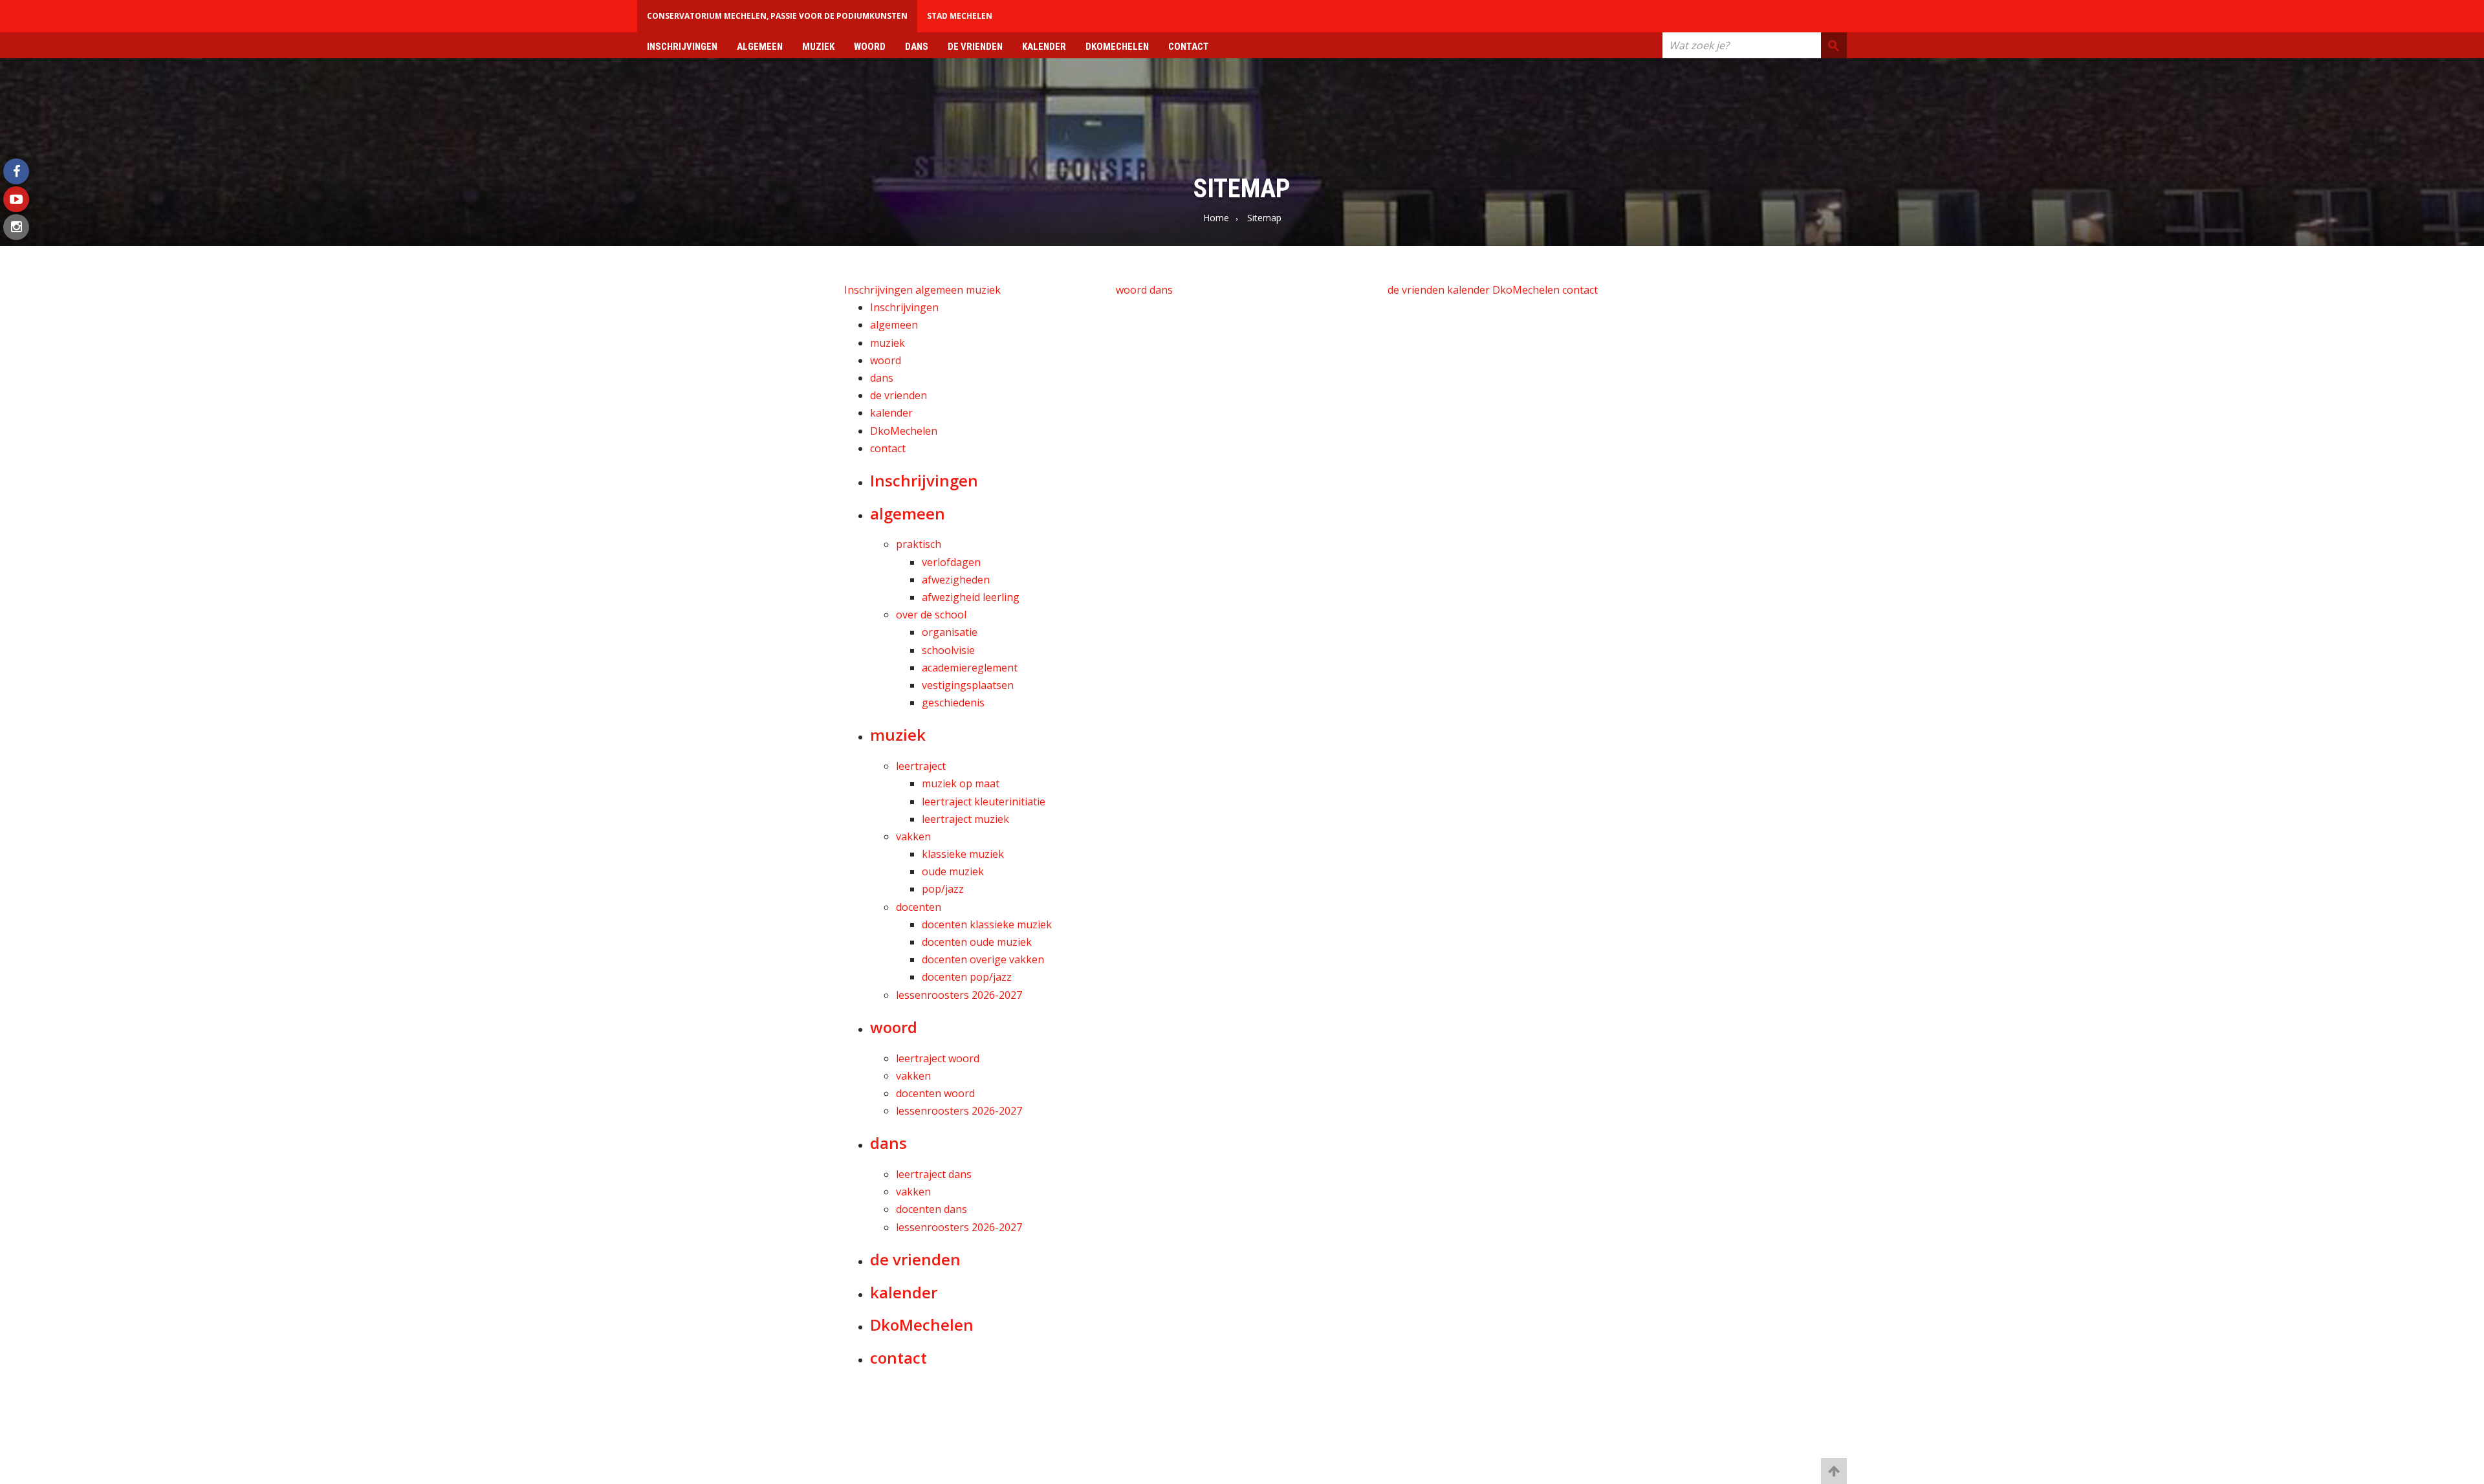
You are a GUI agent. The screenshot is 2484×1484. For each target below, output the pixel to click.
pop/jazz (943, 889)
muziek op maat (961, 783)
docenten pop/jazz (967, 977)
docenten (919, 907)
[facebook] (16, 171)
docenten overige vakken (983, 959)
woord (870, 47)
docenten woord (935, 1093)
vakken (913, 836)
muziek (818, 47)
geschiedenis (953, 703)
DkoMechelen (1117, 47)
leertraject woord (938, 1058)
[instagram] (16, 227)
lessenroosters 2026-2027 (959, 995)
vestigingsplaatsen (968, 685)
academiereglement (970, 668)
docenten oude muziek (977, 942)
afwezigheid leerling (971, 597)
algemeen (760, 47)
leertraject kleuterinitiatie (984, 802)
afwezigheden (956, 580)
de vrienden (975, 47)
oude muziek (953, 871)
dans (917, 47)
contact (1189, 47)
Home (1216, 218)
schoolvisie (948, 650)
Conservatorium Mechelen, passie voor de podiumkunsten (777, 16)
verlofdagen (951, 562)
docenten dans (931, 1209)
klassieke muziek (963, 854)
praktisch (919, 544)
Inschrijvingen (682, 47)
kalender (1044, 47)
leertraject (921, 766)
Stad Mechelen (960, 16)
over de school (931, 615)
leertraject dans (934, 1174)
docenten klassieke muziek (987, 924)
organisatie (950, 632)
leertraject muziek (965, 819)
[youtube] (16, 199)
